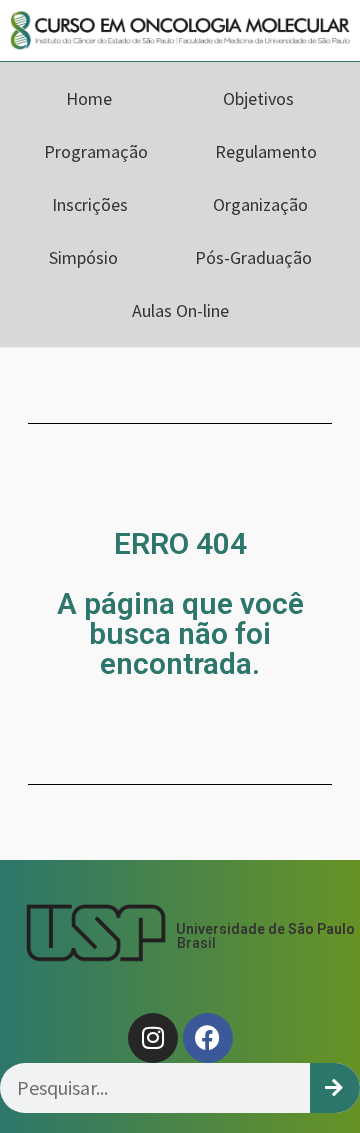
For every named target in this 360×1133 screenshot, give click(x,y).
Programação (96, 151)
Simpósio (83, 257)
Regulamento (266, 151)
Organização (260, 204)
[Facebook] (208, 1038)
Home (89, 98)
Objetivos (258, 98)
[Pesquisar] (335, 1088)
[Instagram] (153, 1038)
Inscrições (90, 204)
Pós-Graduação (253, 257)
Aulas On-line (180, 310)
